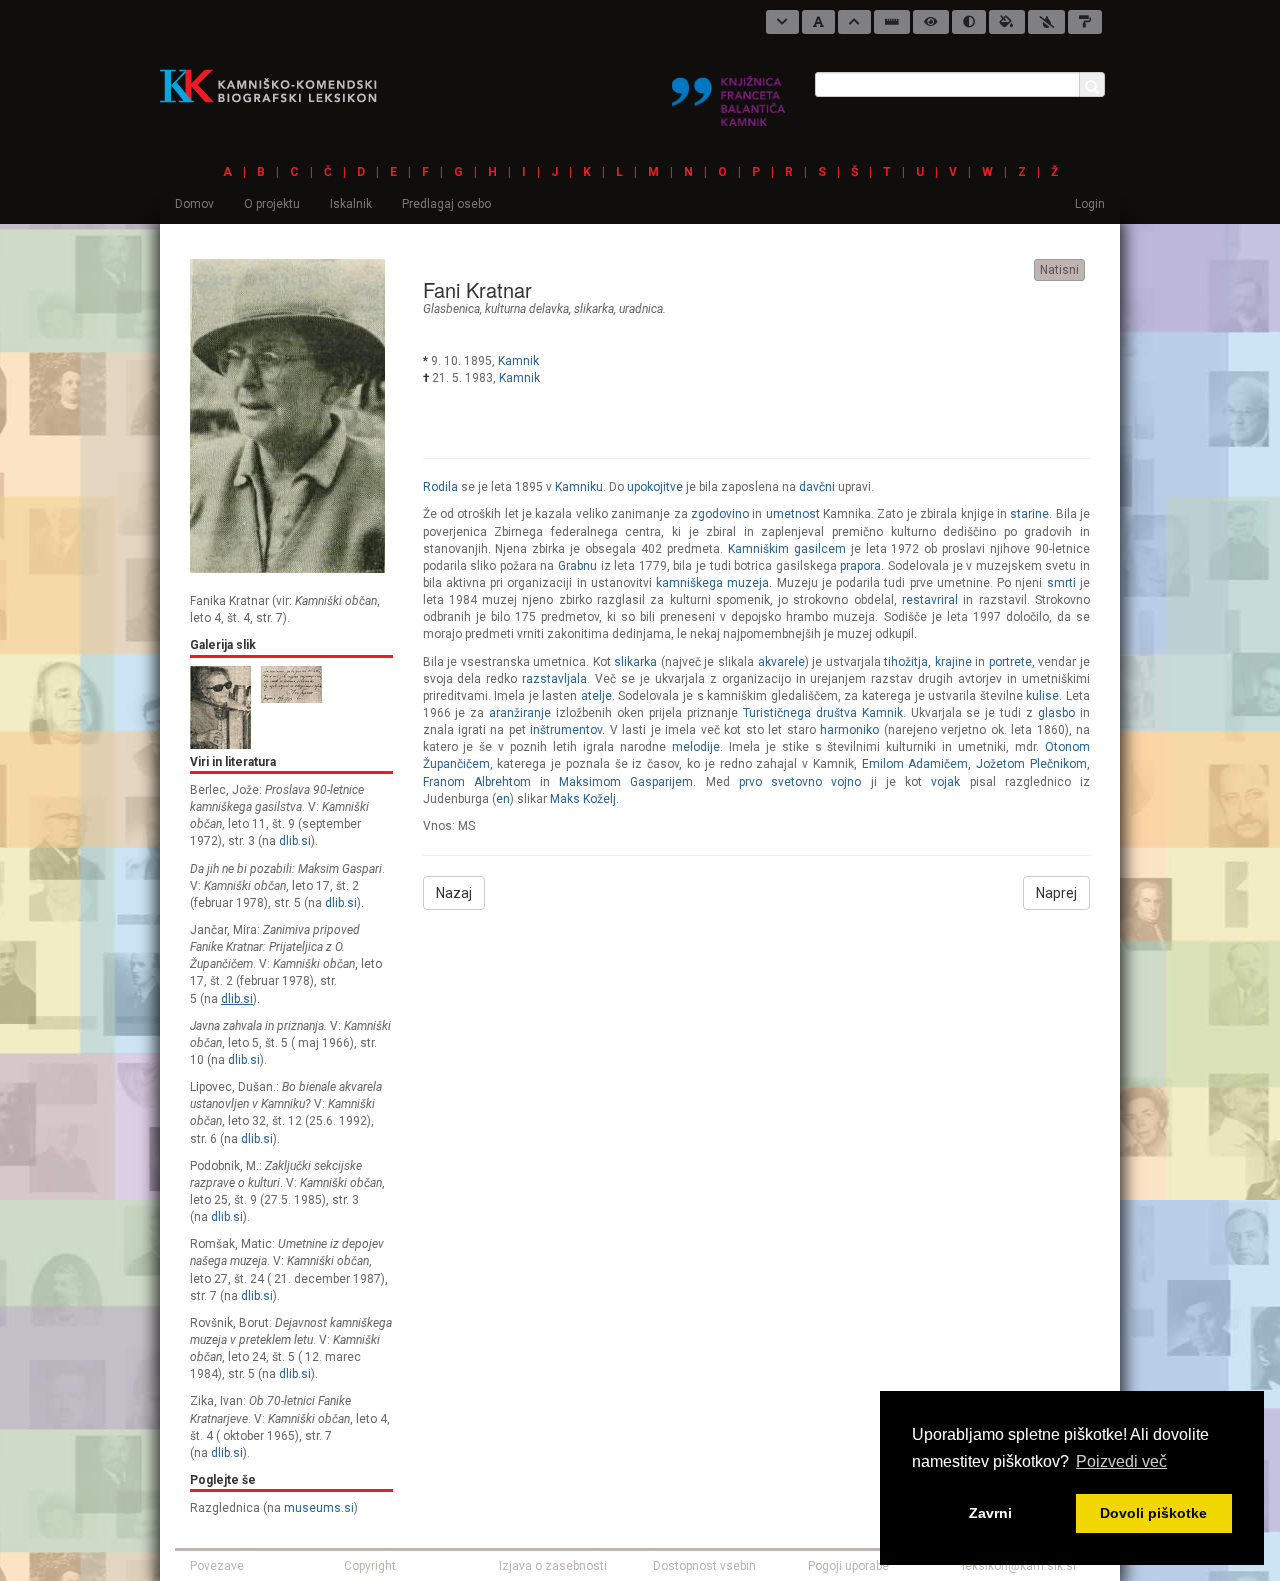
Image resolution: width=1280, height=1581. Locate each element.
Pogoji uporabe (848, 1566)
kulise (1042, 696)
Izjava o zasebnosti (553, 1566)
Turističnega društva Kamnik (823, 713)
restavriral (930, 600)
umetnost (793, 514)
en (503, 799)
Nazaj (454, 893)
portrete (1010, 662)
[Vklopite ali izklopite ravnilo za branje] (892, 22)
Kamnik (518, 361)
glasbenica (451, 309)
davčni (817, 487)
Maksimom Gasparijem (626, 782)
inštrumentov (566, 730)
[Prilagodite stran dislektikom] (969, 22)
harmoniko (849, 730)
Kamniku (579, 487)
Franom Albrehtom (477, 782)
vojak (945, 782)
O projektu (272, 204)
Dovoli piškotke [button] (1153, 1513)
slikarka (594, 309)
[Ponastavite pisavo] (818, 22)
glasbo (1056, 713)
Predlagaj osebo (446, 204)
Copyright (370, 1566)
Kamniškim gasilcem (787, 549)
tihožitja (906, 662)
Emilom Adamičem (915, 764)
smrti (1061, 583)
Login (1090, 204)
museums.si (319, 1508)
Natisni (1059, 270)
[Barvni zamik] (1046, 22)
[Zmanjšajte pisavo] (782, 22)
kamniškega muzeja (712, 583)
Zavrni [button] (990, 1513)
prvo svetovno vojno (800, 782)
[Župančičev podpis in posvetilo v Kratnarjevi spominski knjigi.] (291, 683)
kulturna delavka (527, 309)
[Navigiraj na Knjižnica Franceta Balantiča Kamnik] (728, 93)
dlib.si (295, 841)
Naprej (1056, 893)
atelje (596, 696)
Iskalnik (351, 204)
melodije (696, 747)
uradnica (641, 309)
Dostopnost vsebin (704, 1566)
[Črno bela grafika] (1085, 22)
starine (1029, 514)
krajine (953, 662)
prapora (860, 566)
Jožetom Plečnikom (1031, 764)
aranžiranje (520, 713)
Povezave (217, 1566)
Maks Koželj (583, 799)
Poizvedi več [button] (1121, 1461)
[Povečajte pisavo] (854, 22)
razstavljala (554, 679)
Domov (194, 204)
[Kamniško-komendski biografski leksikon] (276, 85)
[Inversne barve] (1007, 22)
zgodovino (720, 514)
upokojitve (655, 487)
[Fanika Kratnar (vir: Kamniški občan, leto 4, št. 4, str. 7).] (287, 415)
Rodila (440, 487)
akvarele (781, 662)
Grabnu (577, 566)
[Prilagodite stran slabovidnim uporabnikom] (931, 22)
